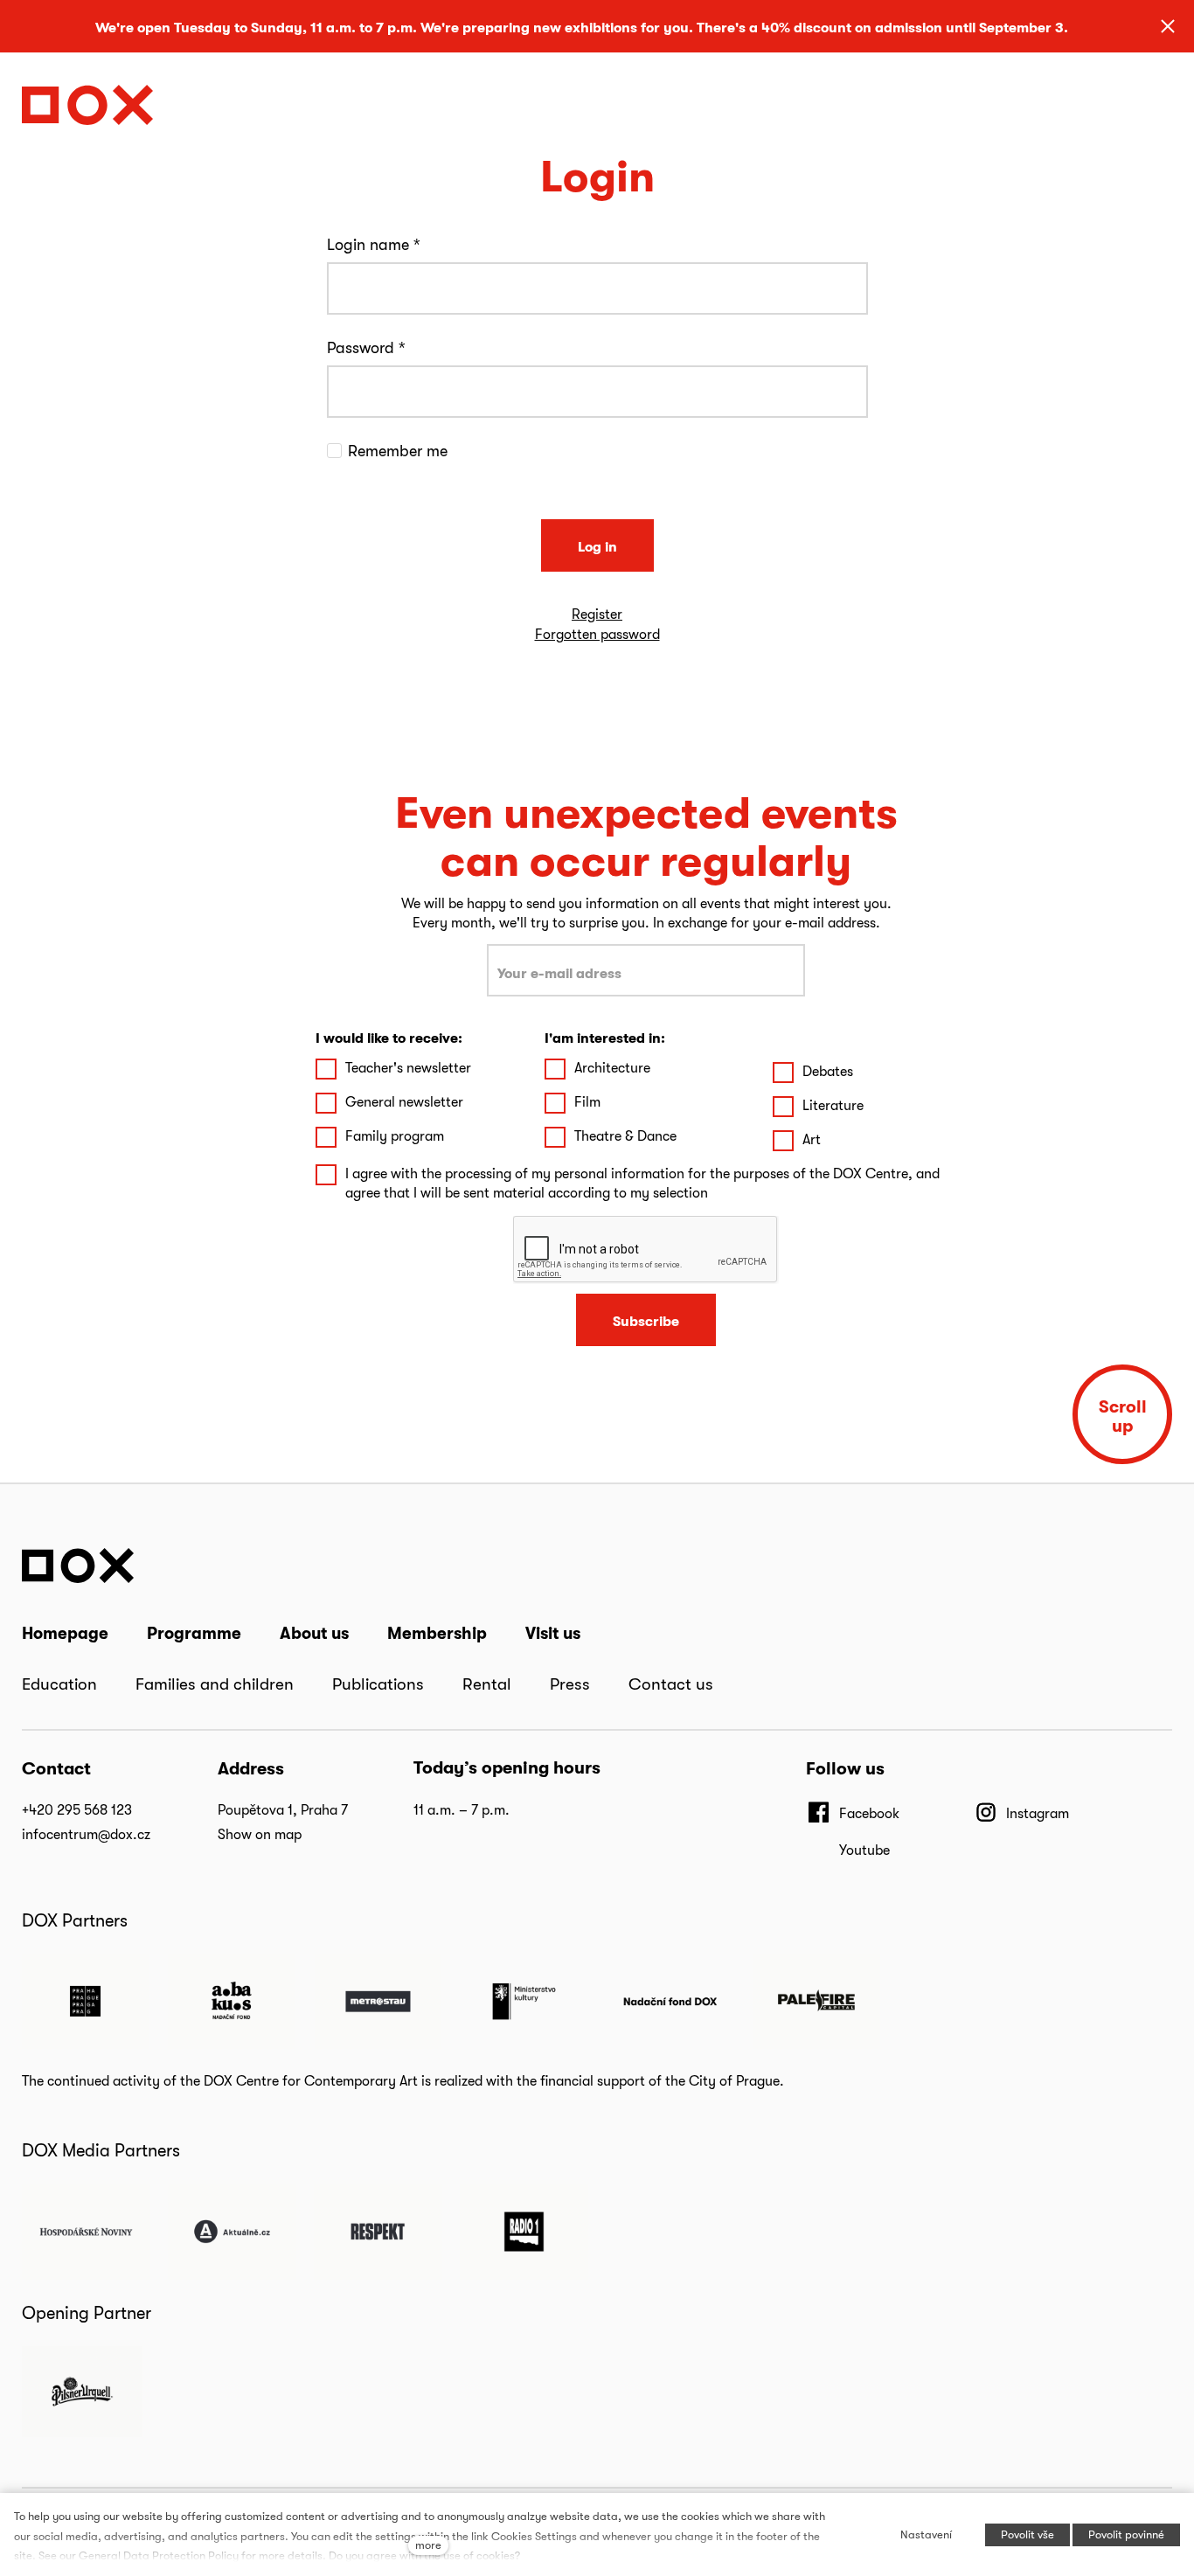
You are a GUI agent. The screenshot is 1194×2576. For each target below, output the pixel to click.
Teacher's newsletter (408, 1068)
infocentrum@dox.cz (86, 1834)
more (428, 2545)
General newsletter (404, 1102)
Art (812, 1139)
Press (570, 1684)
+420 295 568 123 (77, 1810)
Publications (378, 1684)
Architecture (612, 1068)
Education (59, 1684)
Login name (374, 244)
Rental (487, 1684)
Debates (828, 1071)
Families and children (215, 1684)
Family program (395, 1136)
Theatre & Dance (625, 1136)
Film (587, 1102)
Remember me (398, 451)
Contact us (671, 1684)
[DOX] (87, 100)
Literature (833, 1105)
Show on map (260, 1834)
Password (366, 347)
